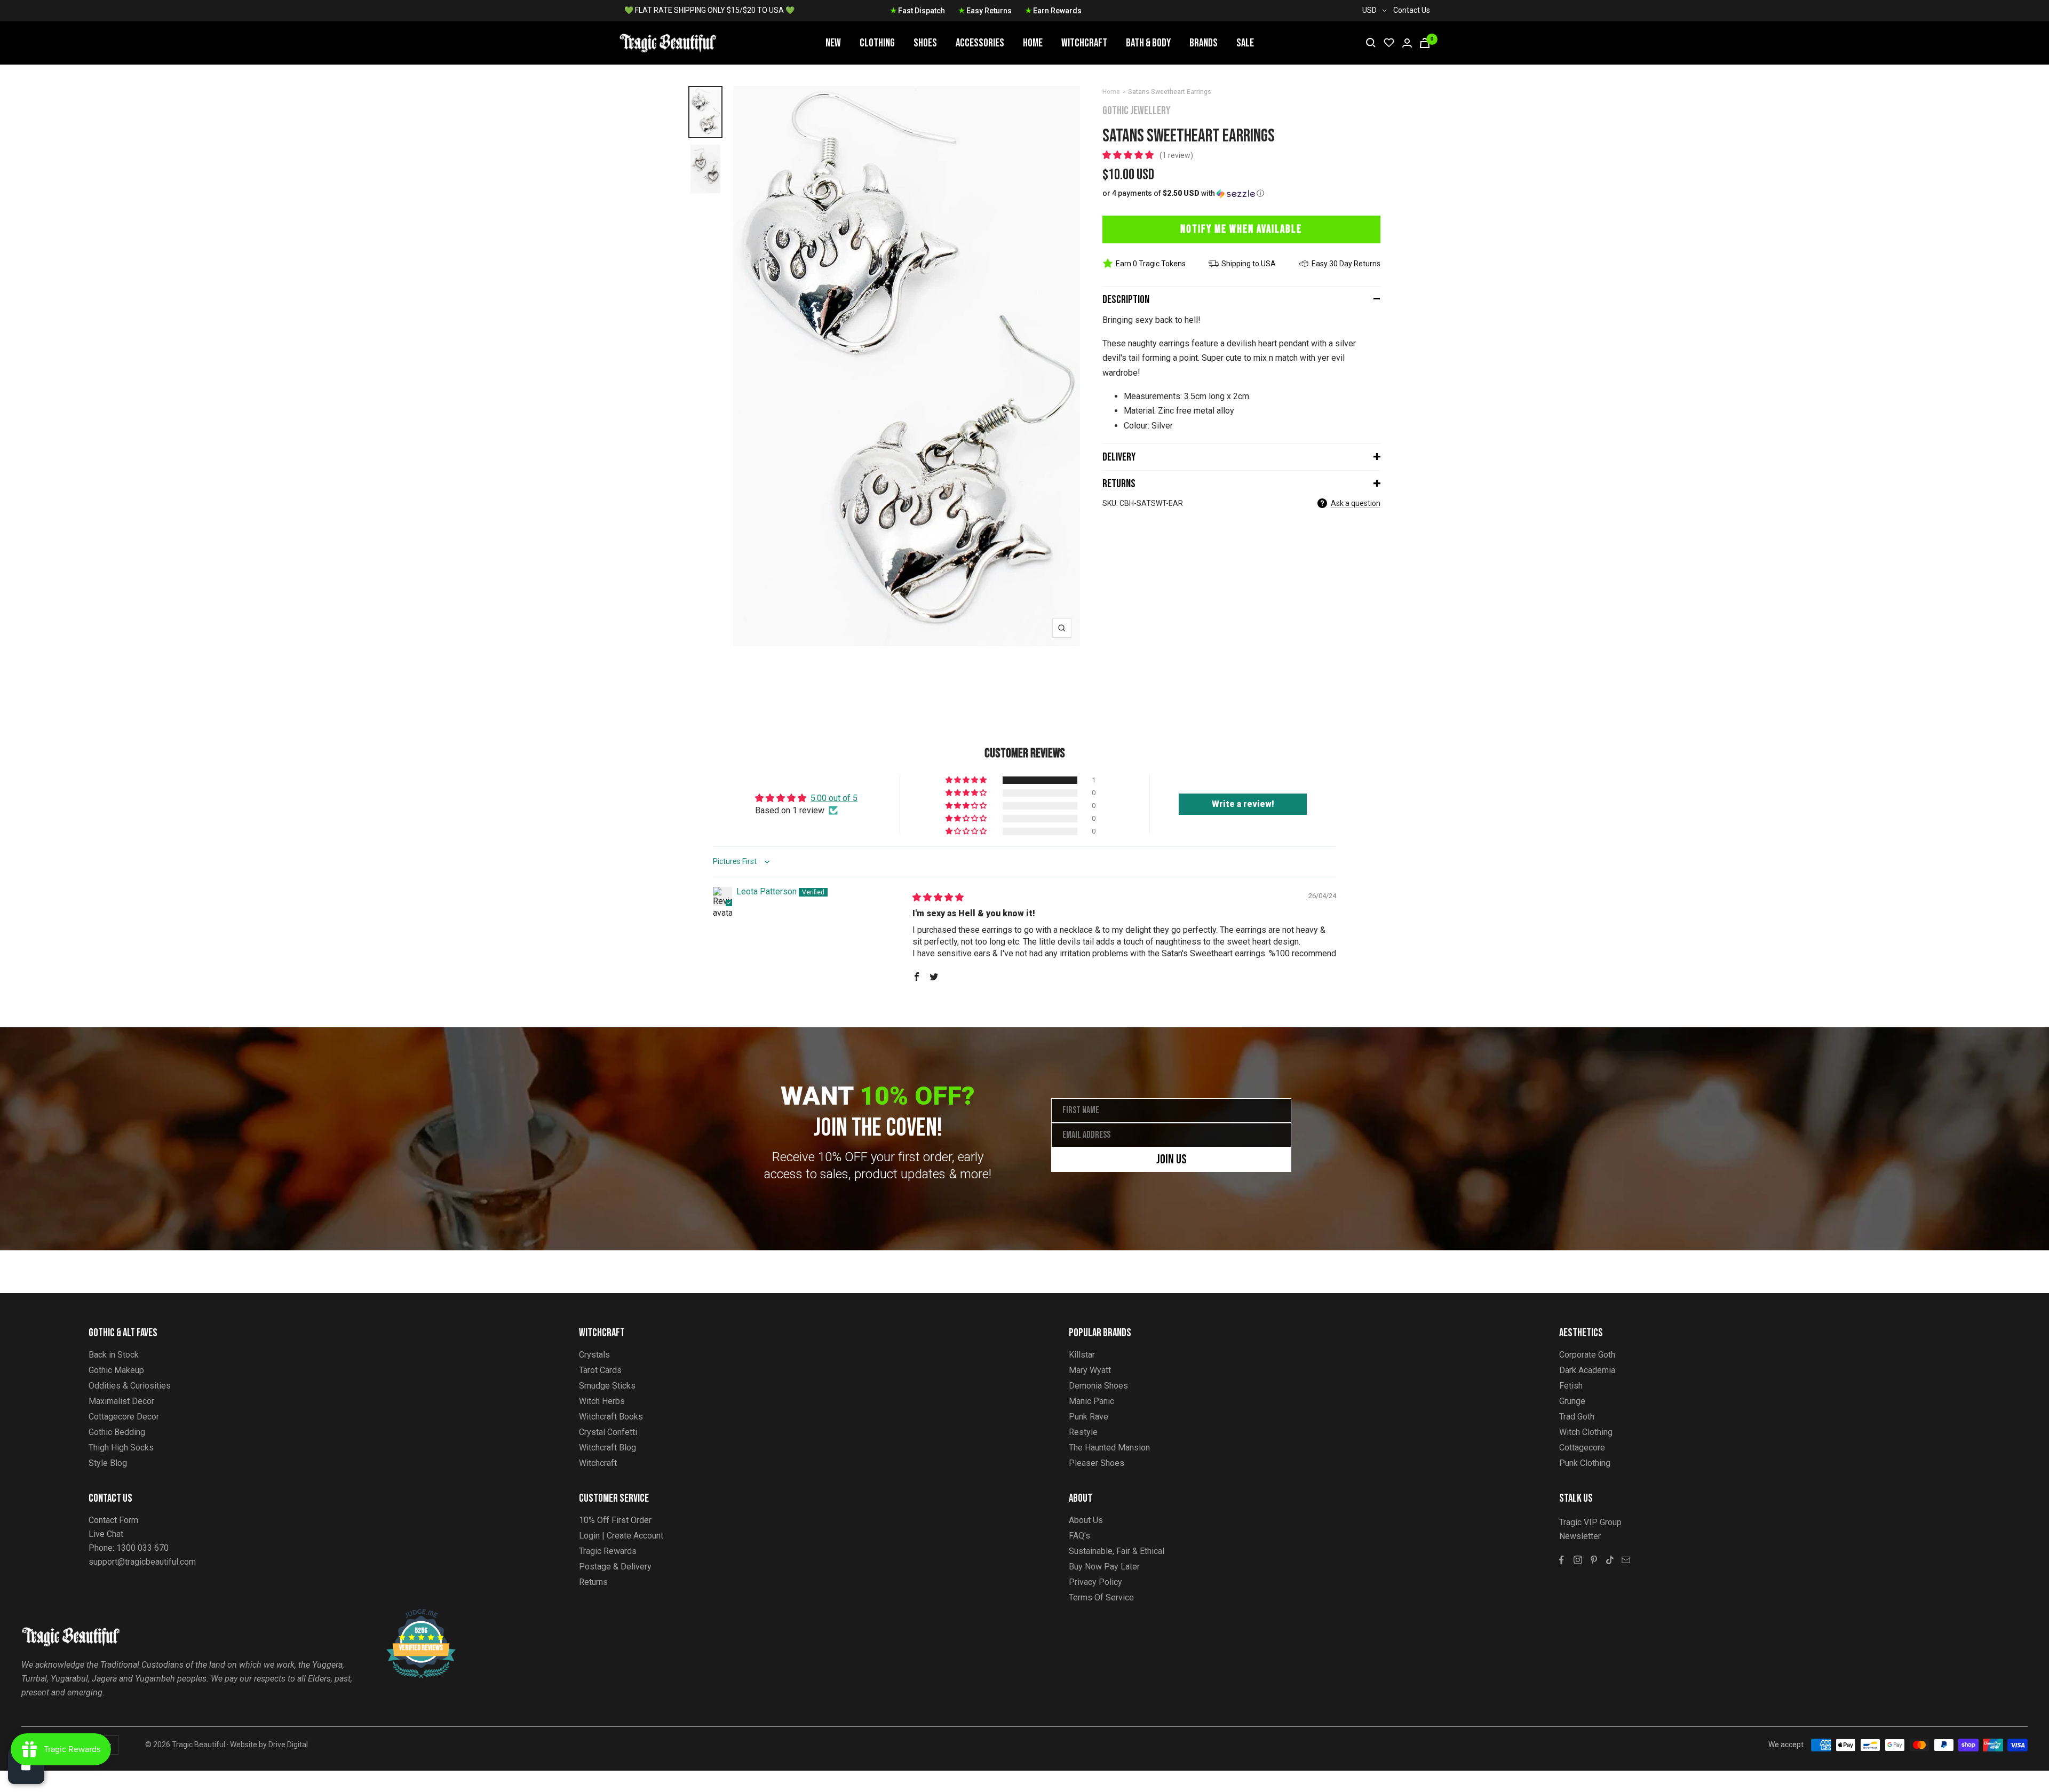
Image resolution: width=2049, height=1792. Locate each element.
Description (1126, 300)
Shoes (925, 43)
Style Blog (108, 1463)
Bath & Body (1148, 43)
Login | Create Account (621, 1536)
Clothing (877, 43)
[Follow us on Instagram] (1578, 1560)
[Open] (26, 1766)
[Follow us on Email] (1626, 1560)
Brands (1204, 43)
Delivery (1119, 457)
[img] (938, 897)
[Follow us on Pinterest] (1594, 1560)
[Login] (1407, 43)
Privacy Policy (1095, 1582)
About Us (1086, 1520)
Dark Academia (1587, 1370)
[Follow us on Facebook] (1562, 1560)
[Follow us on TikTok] (1610, 1560)
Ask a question (1356, 503)
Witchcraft (1084, 43)
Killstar (1082, 1355)
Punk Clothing (1585, 1463)
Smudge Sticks (607, 1386)
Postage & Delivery (615, 1567)
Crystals (594, 1355)
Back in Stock (114, 1355)
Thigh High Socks (121, 1448)
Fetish (1571, 1386)
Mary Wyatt (1090, 1370)
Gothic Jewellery (1136, 111)
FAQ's (1079, 1536)
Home (1033, 43)
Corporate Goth (1587, 1355)
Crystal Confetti (608, 1432)
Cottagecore (1582, 1448)
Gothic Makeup (116, 1370)
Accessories (980, 43)
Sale (1245, 43)
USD (1369, 10)
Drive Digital (288, 1745)
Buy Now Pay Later (1104, 1567)
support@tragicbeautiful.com (142, 1562)
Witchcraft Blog (607, 1448)
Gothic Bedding (117, 1432)
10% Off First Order (615, 1520)
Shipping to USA (1249, 264)
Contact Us (1412, 10)
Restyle (1083, 1432)
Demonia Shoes (1098, 1386)
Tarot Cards (600, 1370)
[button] (1129, 155)
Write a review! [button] (1243, 804)
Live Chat (106, 1534)
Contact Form (113, 1520)
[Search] (1371, 43)
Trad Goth (1577, 1417)
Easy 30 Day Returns (1346, 264)
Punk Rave (1089, 1417)
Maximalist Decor (121, 1401)
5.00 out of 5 (834, 798)
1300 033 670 (142, 1548)
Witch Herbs (602, 1401)
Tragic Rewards (608, 1551)
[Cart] (1425, 43)
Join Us (1172, 1159)
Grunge (1572, 1401)
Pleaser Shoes (1097, 1463)
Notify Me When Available (1241, 229)
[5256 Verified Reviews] (411, 1615)
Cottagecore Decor (124, 1417)
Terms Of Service (1101, 1597)
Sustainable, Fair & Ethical (1117, 1551)
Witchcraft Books (611, 1417)
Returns (1119, 484)
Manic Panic (1091, 1401)
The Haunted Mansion (1109, 1448)
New (833, 43)
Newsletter (1580, 1536)
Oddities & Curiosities (130, 1386)
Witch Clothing (1586, 1432)
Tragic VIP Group (1590, 1522)
